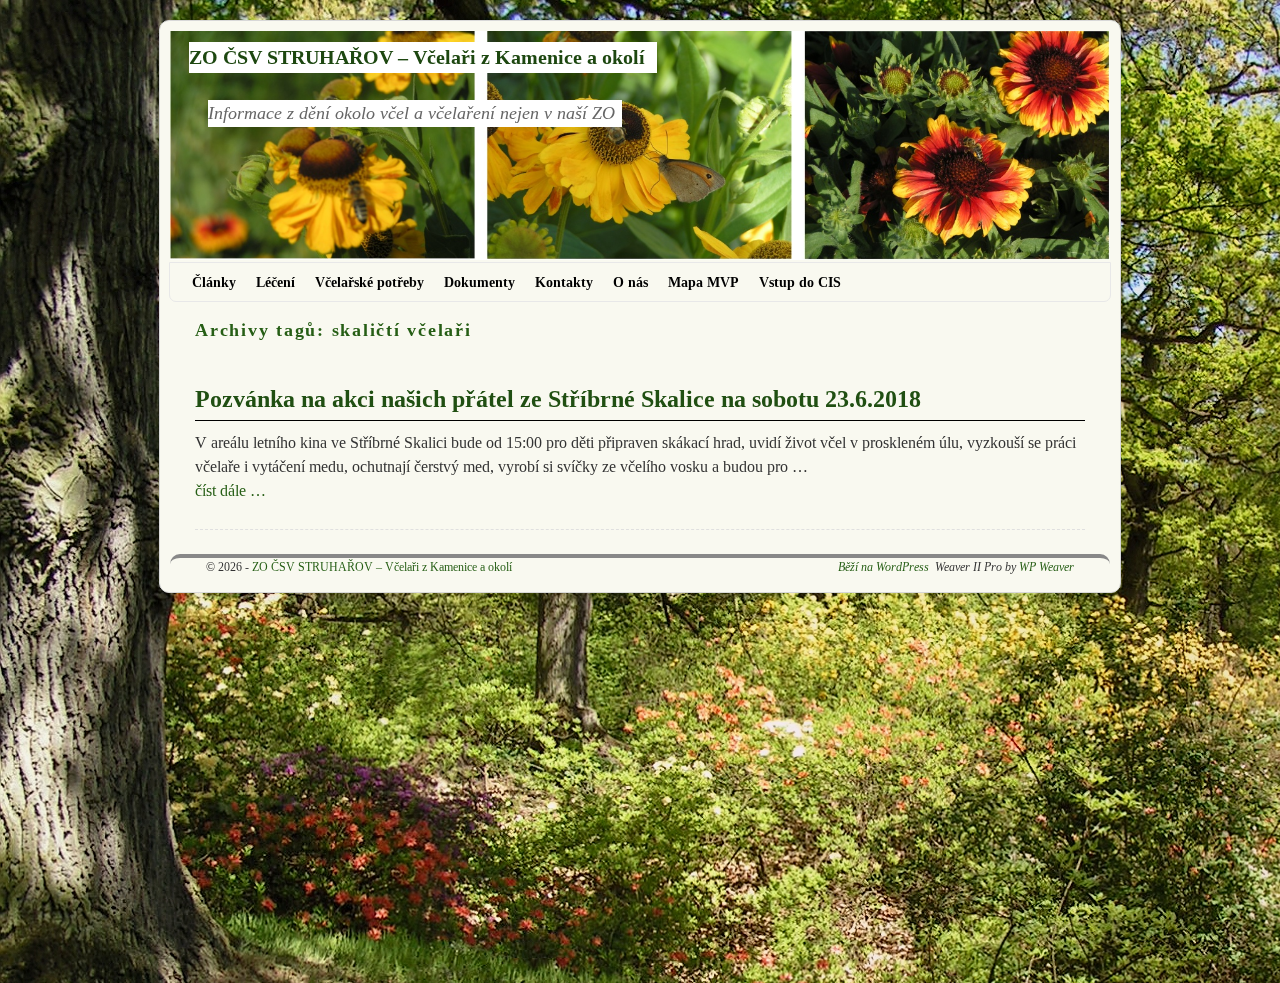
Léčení (275, 282)
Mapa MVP (703, 282)
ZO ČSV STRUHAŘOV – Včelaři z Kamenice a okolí (417, 57)
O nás (630, 282)
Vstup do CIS (800, 282)
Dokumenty (479, 282)
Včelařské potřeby (369, 282)
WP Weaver (1046, 567)
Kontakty (564, 282)
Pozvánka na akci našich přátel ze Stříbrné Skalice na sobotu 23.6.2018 (558, 399)
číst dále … (230, 490)
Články (214, 282)
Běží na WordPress (883, 567)
